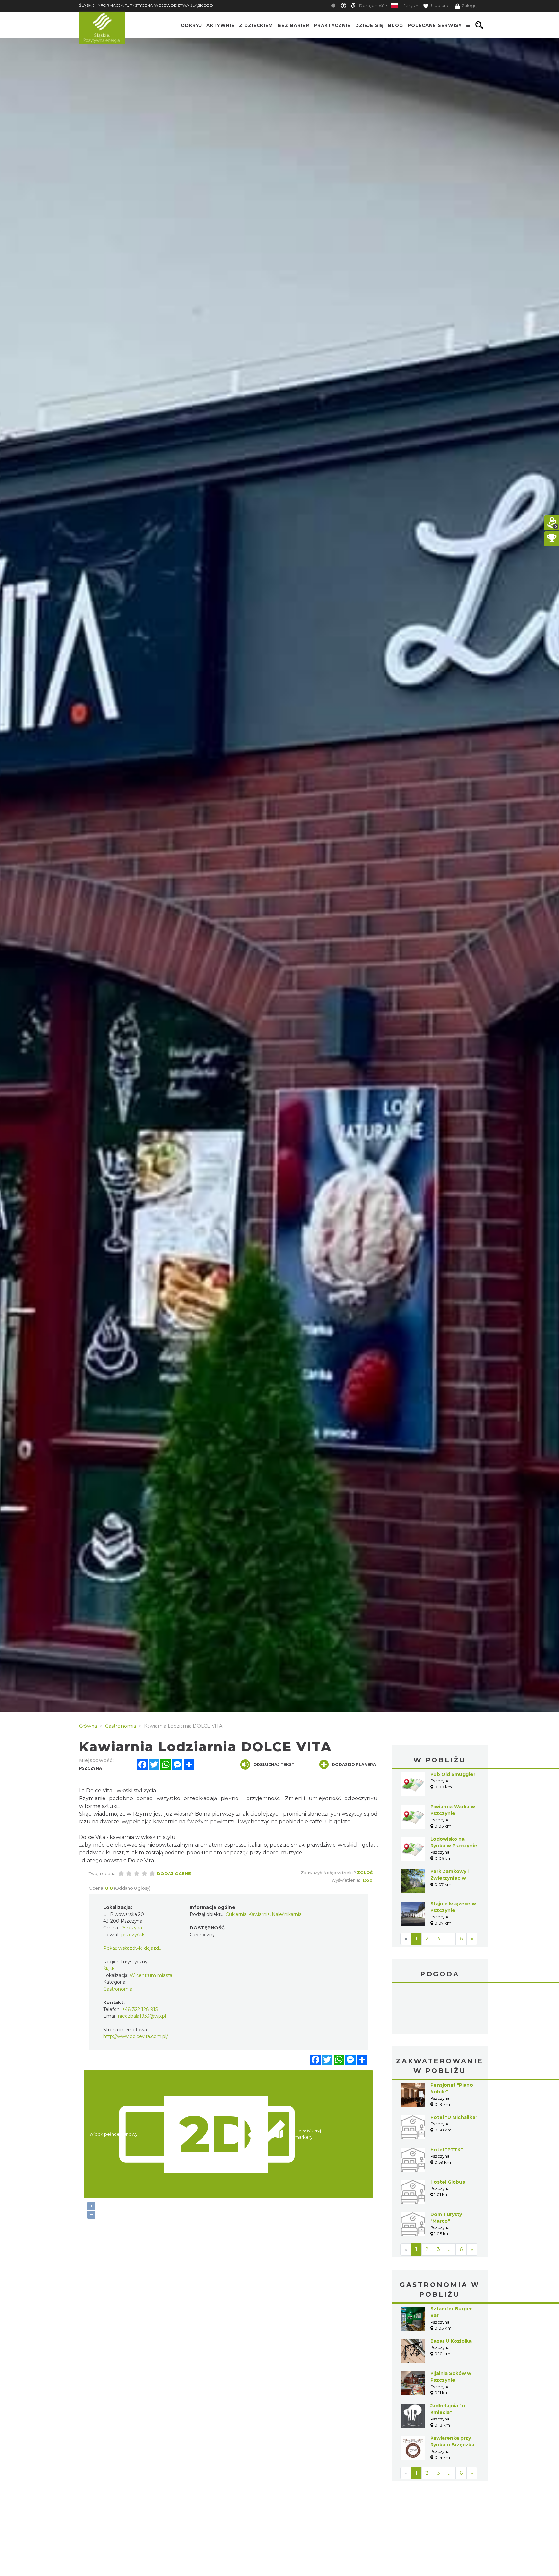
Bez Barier (293, 25)
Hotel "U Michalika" (454, 2117)
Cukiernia (236, 1914)
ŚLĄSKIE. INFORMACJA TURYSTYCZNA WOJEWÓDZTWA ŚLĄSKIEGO (146, 5)
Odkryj (191, 25)
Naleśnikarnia (287, 1914)
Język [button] (409, 6)
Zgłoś (365, 1873)
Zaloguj (470, 6)
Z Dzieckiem (256, 25)
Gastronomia (118, 1989)
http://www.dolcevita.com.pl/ (136, 2036)
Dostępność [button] (372, 6)
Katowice (440, 2009)
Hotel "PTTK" (447, 2150)
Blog (395, 25)
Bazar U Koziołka (451, 2341)
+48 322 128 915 (140, 2009)
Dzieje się (369, 25)
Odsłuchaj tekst (274, 1764)
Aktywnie (220, 25)
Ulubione (440, 6)
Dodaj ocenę (174, 1873)
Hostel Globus (448, 2182)
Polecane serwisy (435, 25)
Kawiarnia (259, 1914)
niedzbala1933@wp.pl (142, 2016)
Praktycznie (332, 25)
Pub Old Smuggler (453, 1774)
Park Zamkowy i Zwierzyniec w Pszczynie (449, 1878)
